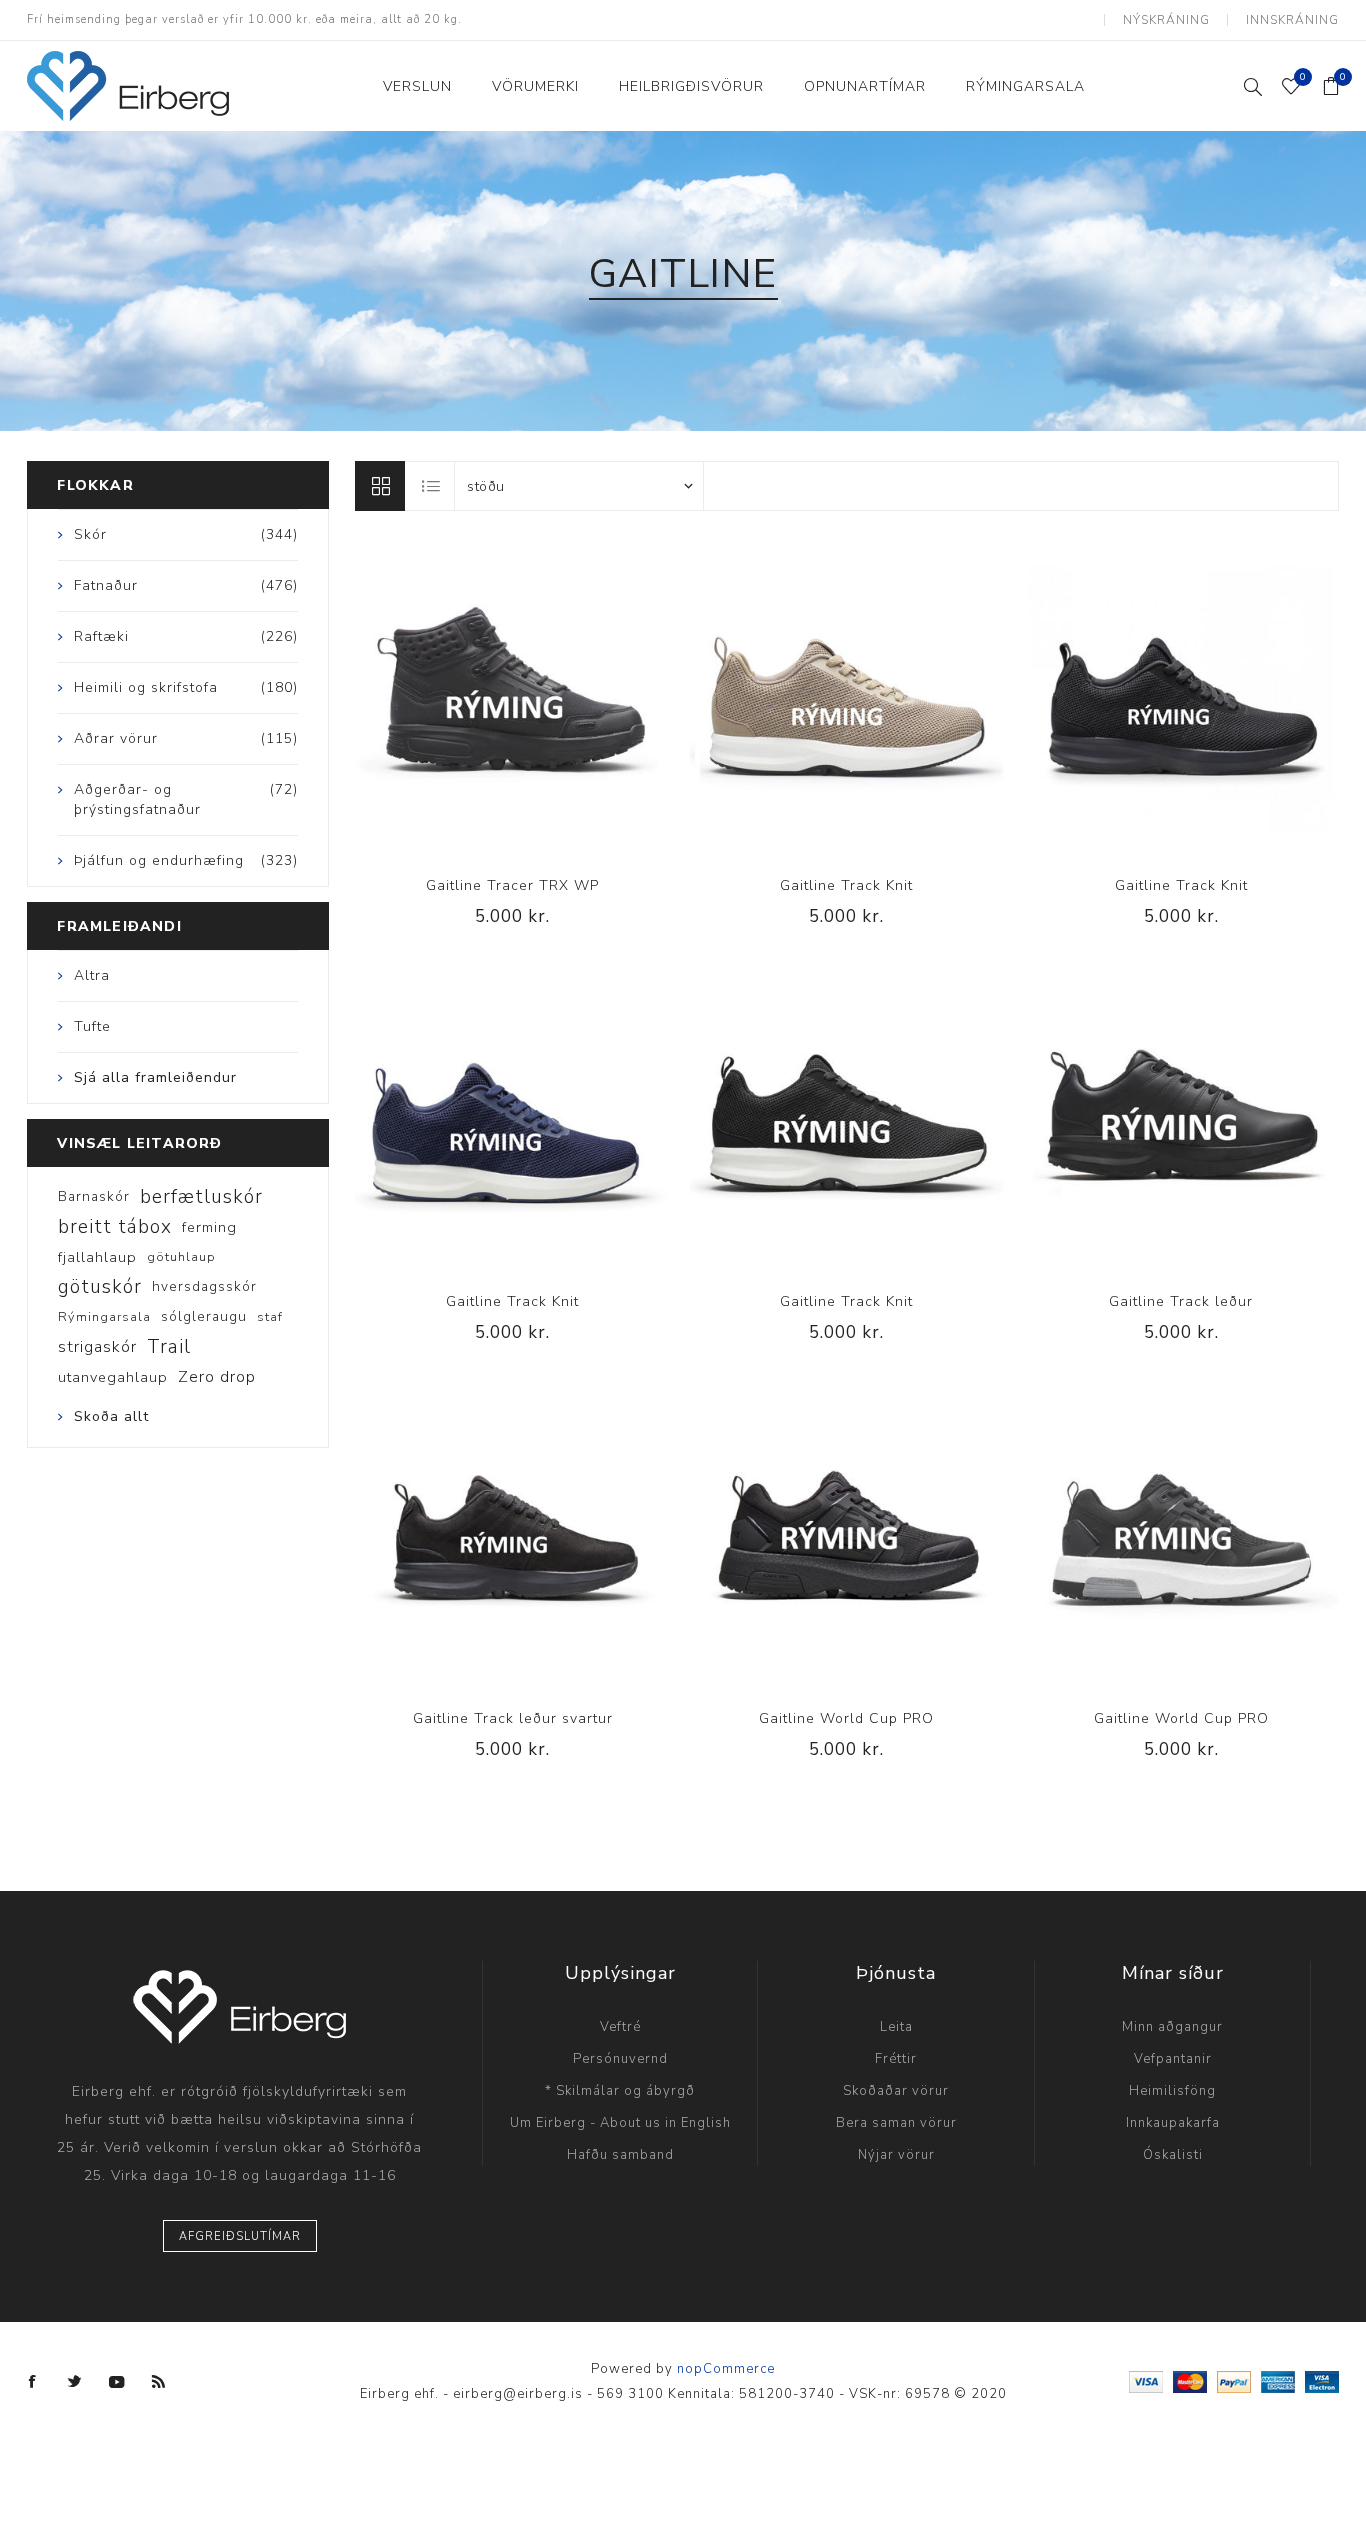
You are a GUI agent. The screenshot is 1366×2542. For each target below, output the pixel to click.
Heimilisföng (1172, 2091)
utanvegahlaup (113, 1377)
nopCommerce (726, 2369)
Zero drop (217, 1377)
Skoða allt (111, 1416)
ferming (209, 1227)
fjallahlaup (97, 1257)
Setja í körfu (554, 698)
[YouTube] (117, 2382)
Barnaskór (94, 1196)
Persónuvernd (620, 2059)
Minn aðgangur (1172, 2027)
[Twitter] (75, 2382)
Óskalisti (1173, 2155)
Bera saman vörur (896, 2123)
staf (270, 1317)
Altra (92, 975)
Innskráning (1292, 20)
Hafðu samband (620, 2155)
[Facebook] (33, 2382)
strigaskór (97, 1347)
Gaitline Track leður (1181, 1301)
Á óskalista (513, 698)
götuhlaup (181, 1257)
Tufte (92, 1026)
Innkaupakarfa (1173, 2123)
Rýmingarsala (104, 1317)
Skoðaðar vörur (896, 2091)
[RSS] (159, 2382)
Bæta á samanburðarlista (472, 698)
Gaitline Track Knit (846, 885)
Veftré (620, 2027)
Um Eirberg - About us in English (620, 2123)
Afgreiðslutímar (240, 2236)
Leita (896, 2027)
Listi (431, 486)
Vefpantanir (1173, 2059)
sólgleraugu (204, 1316)
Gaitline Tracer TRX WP (512, 885)
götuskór (100, 1287)
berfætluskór (201, 1197)
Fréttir (896, 2059)
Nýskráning (1166, 20)
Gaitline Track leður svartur (513, 1718)
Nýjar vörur (896, 2155)
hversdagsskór (204, 1286)
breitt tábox (115, 1227)
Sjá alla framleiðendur (155, 1077)
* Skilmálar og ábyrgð (620, 2091)
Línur (380, 486)
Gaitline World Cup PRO (846, 1718)
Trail (169, 1347)
